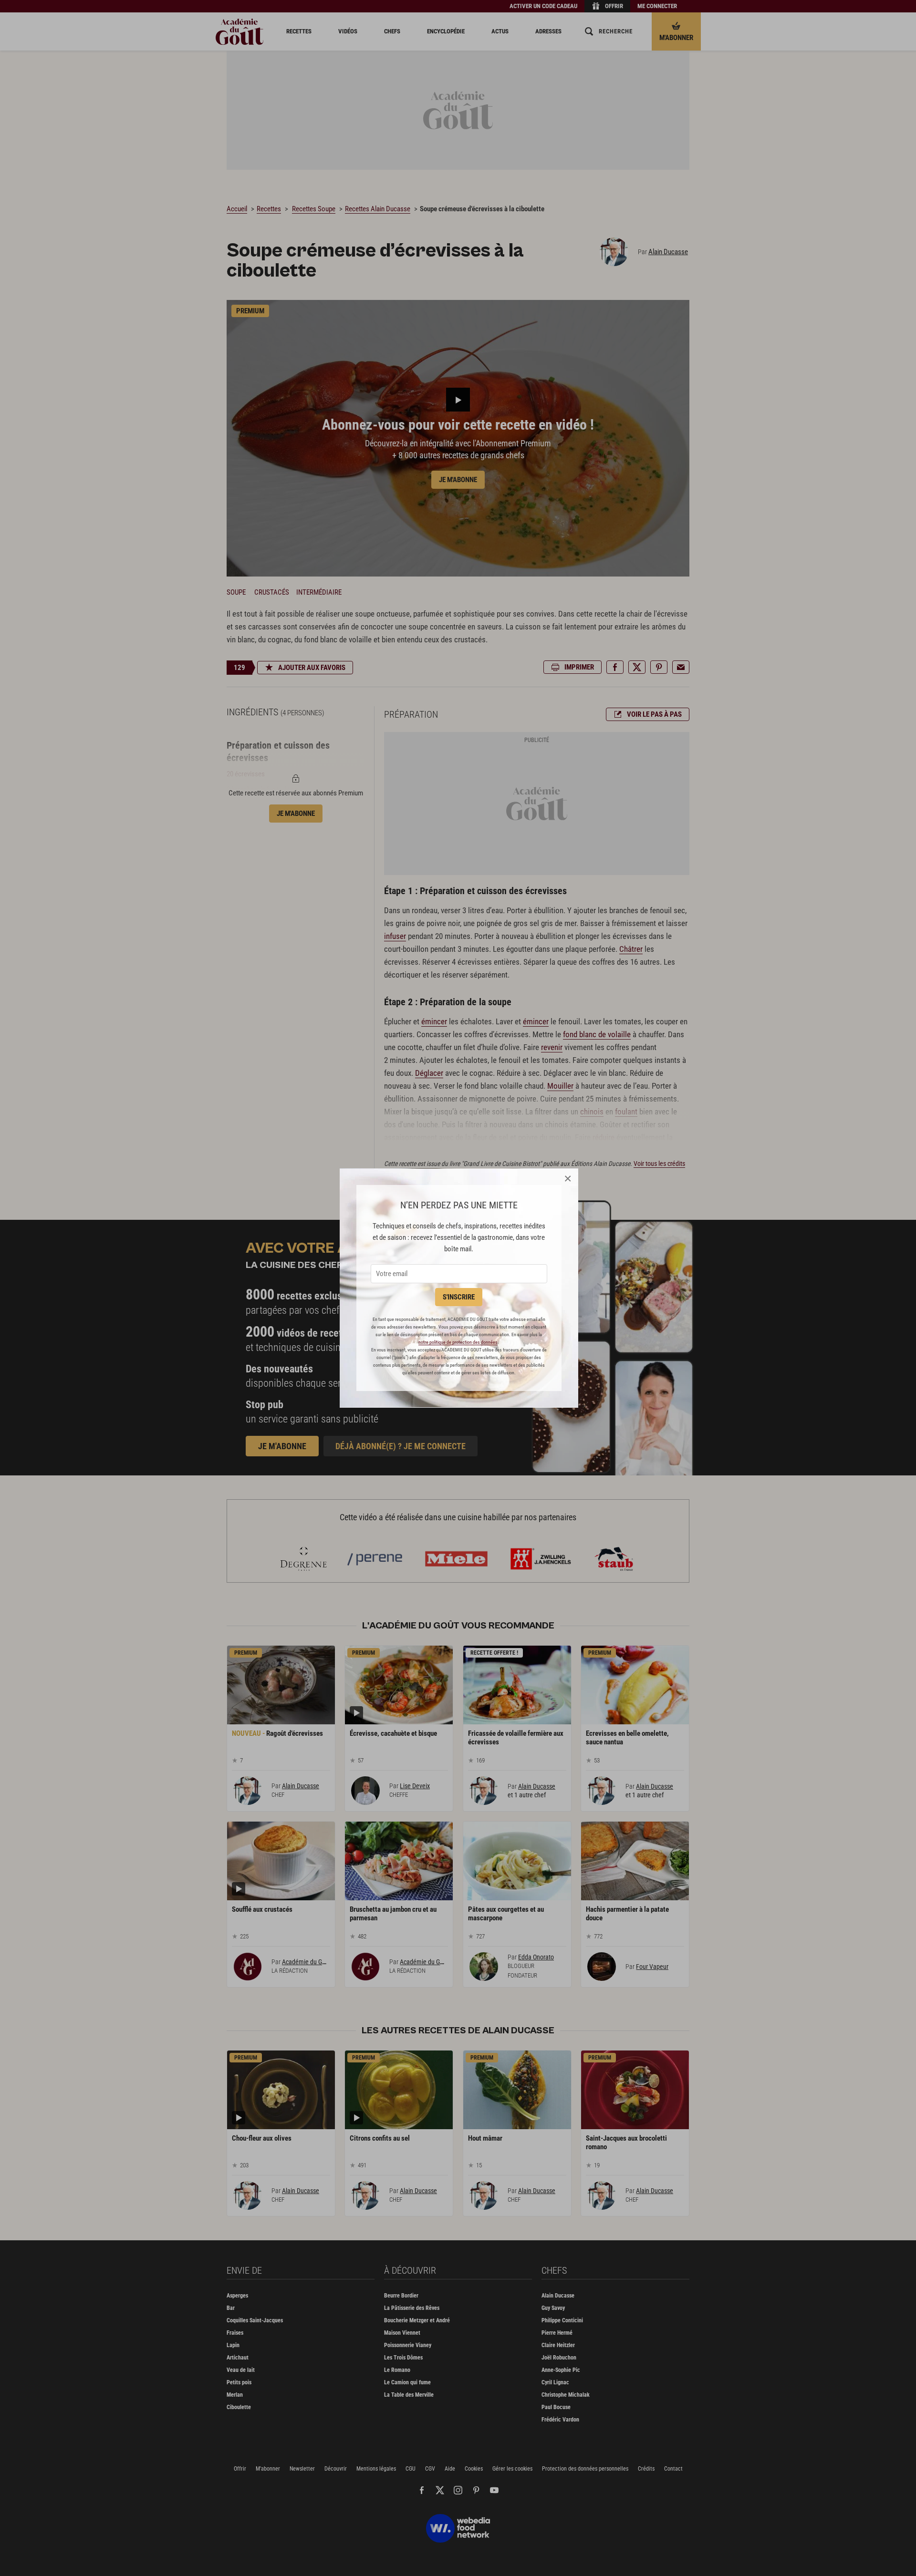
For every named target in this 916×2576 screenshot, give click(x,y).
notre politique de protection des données (458, 1342)
